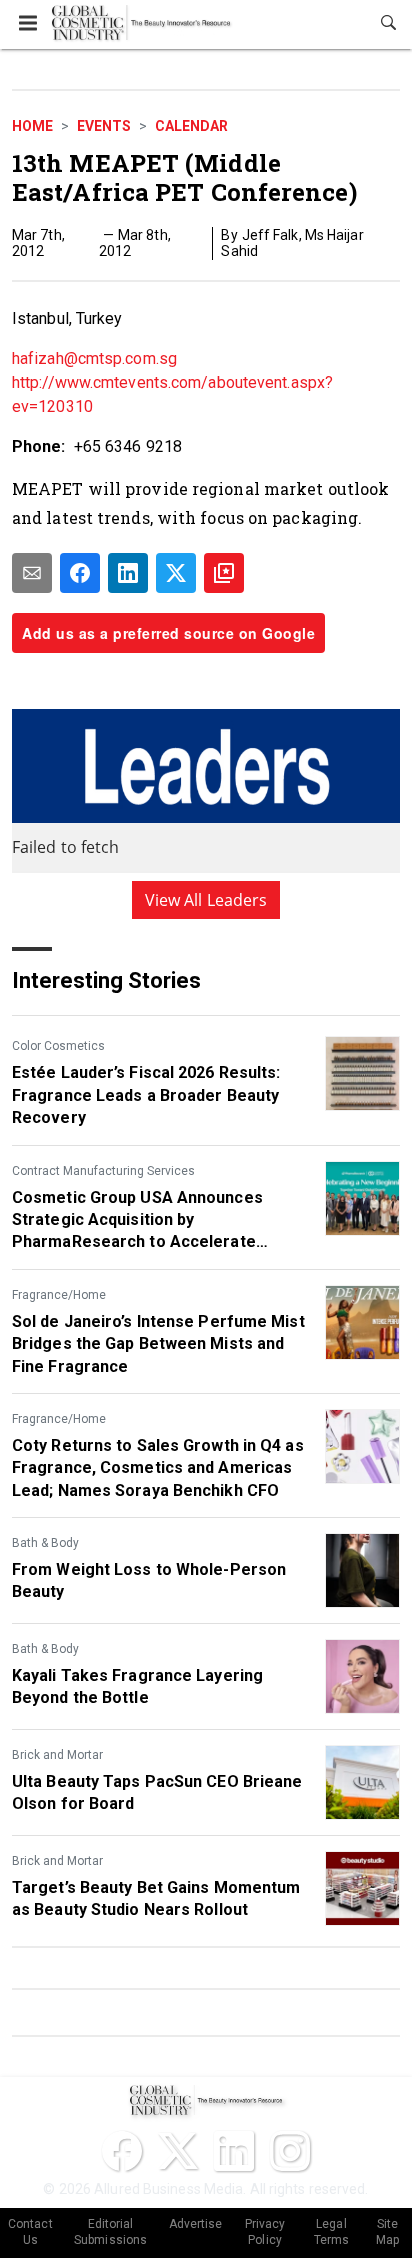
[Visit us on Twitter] (178, 2151)
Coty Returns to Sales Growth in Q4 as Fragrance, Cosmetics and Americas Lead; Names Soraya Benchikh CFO (158, 1468)
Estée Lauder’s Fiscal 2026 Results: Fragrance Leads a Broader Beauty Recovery (146, 1095)
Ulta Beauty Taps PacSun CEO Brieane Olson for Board (157, 1792)
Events (104, 126)
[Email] (32, 573)
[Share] (80, 573)
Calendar (191, 126)
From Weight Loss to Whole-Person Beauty (149, 1580)
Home (32, 126)
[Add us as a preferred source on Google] (224, 573)
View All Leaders (206, 900)
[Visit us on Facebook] (122, 2151)
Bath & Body (45, 1543)
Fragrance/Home (59, 1295)
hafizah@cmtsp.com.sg (94, 358)
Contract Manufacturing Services (103, 1171)
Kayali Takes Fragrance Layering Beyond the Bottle (137, 1686)
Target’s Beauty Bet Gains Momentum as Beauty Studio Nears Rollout (156, 1898)
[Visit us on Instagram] (290, 2151)
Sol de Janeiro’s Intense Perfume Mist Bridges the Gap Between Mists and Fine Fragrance (158, 1344)
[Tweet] (176, 573)
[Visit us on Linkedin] (234, 2151)
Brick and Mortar (57, 1755)
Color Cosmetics (58, 1046)
